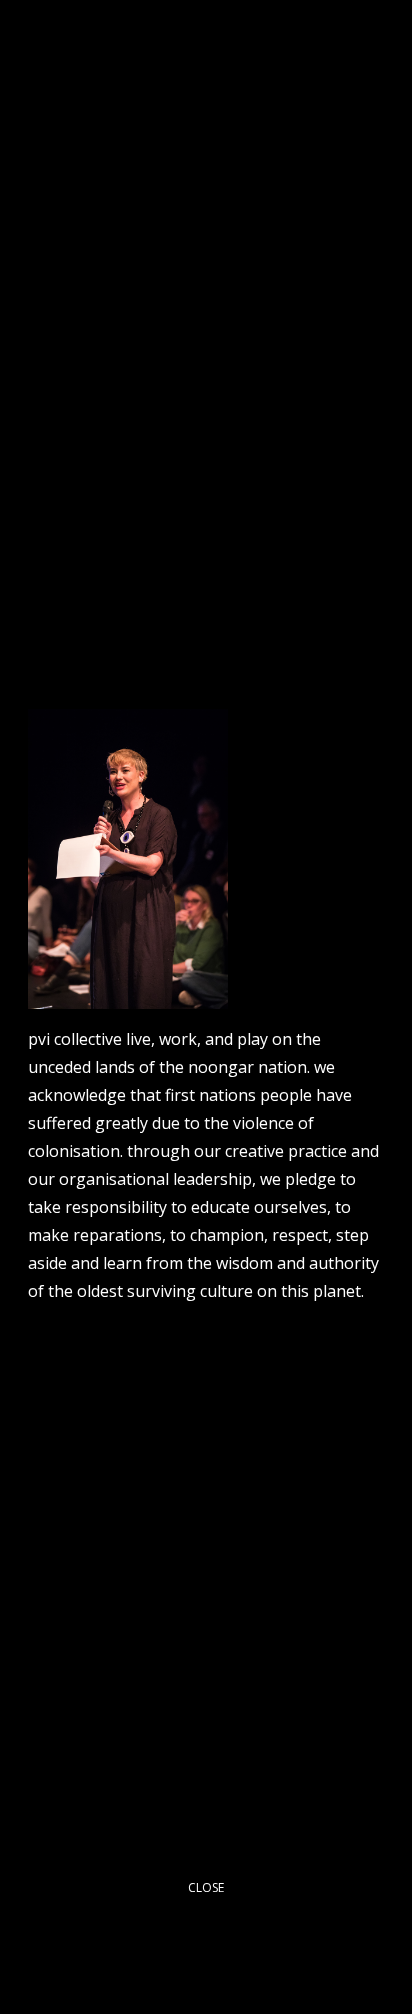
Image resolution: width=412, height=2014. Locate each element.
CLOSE (206, 1887)
